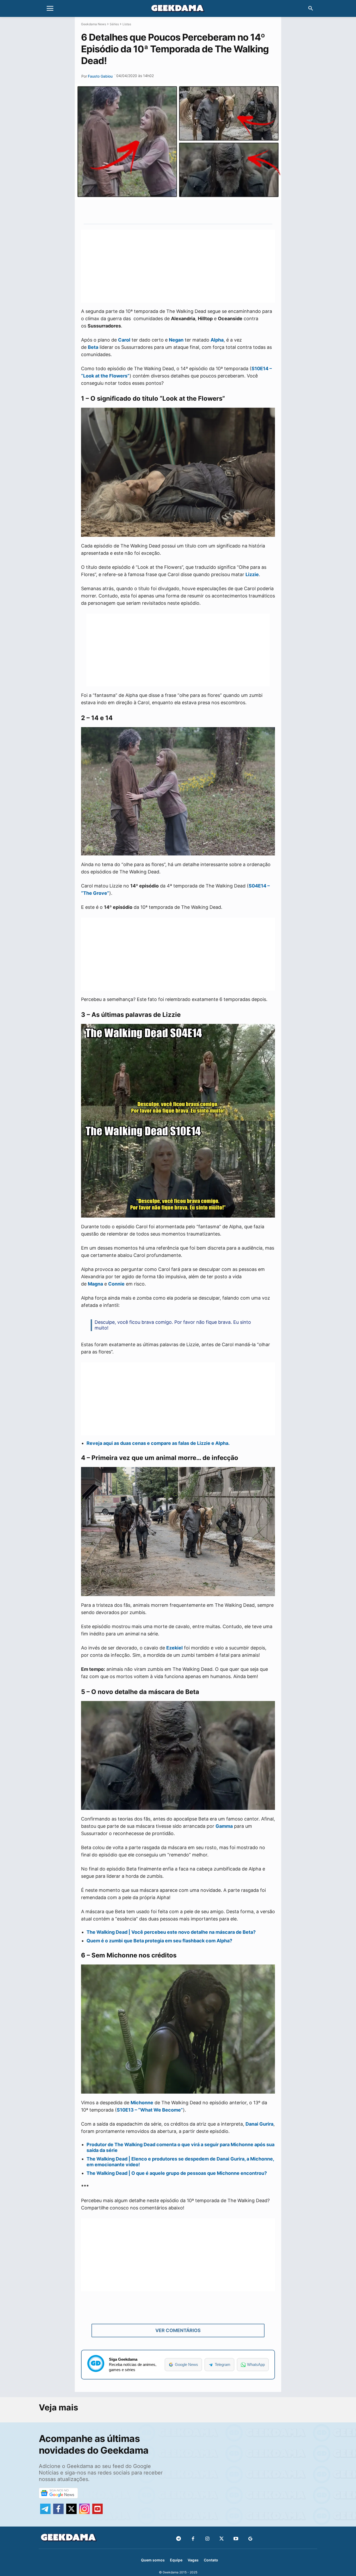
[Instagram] (207, 2539)
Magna (95, 1284)
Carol (124, 340)
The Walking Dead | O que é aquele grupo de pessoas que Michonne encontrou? (177, 2173)
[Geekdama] (178, 9)
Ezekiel (174, 1648)
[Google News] (250, 2539)
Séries (114, 24)
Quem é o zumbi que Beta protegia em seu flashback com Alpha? (159, 1941)
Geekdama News (94, 24)
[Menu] (50, 9)
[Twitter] (222, 2539)
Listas (127, 24)
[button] (311, 9)
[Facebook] (193, 2539)
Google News (186, 2364)
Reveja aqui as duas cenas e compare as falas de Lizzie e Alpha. (158, 1443)
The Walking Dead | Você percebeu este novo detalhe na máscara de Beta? (171, 1932)
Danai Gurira (259, 2124)
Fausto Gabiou (100, 76)
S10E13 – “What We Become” (150, 2110)
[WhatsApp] (187, 212)
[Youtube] (236, 2539)
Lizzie (252, 574)
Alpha (217, 340)
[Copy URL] (211, 212)
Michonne (142, 2103)
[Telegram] (199, 212)
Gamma (224, 1826)
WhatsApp (256, 2364)
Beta (93, 347)
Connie (116, 1284)
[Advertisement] (178, 266)
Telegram (223, 2364)
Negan (176, 340)
